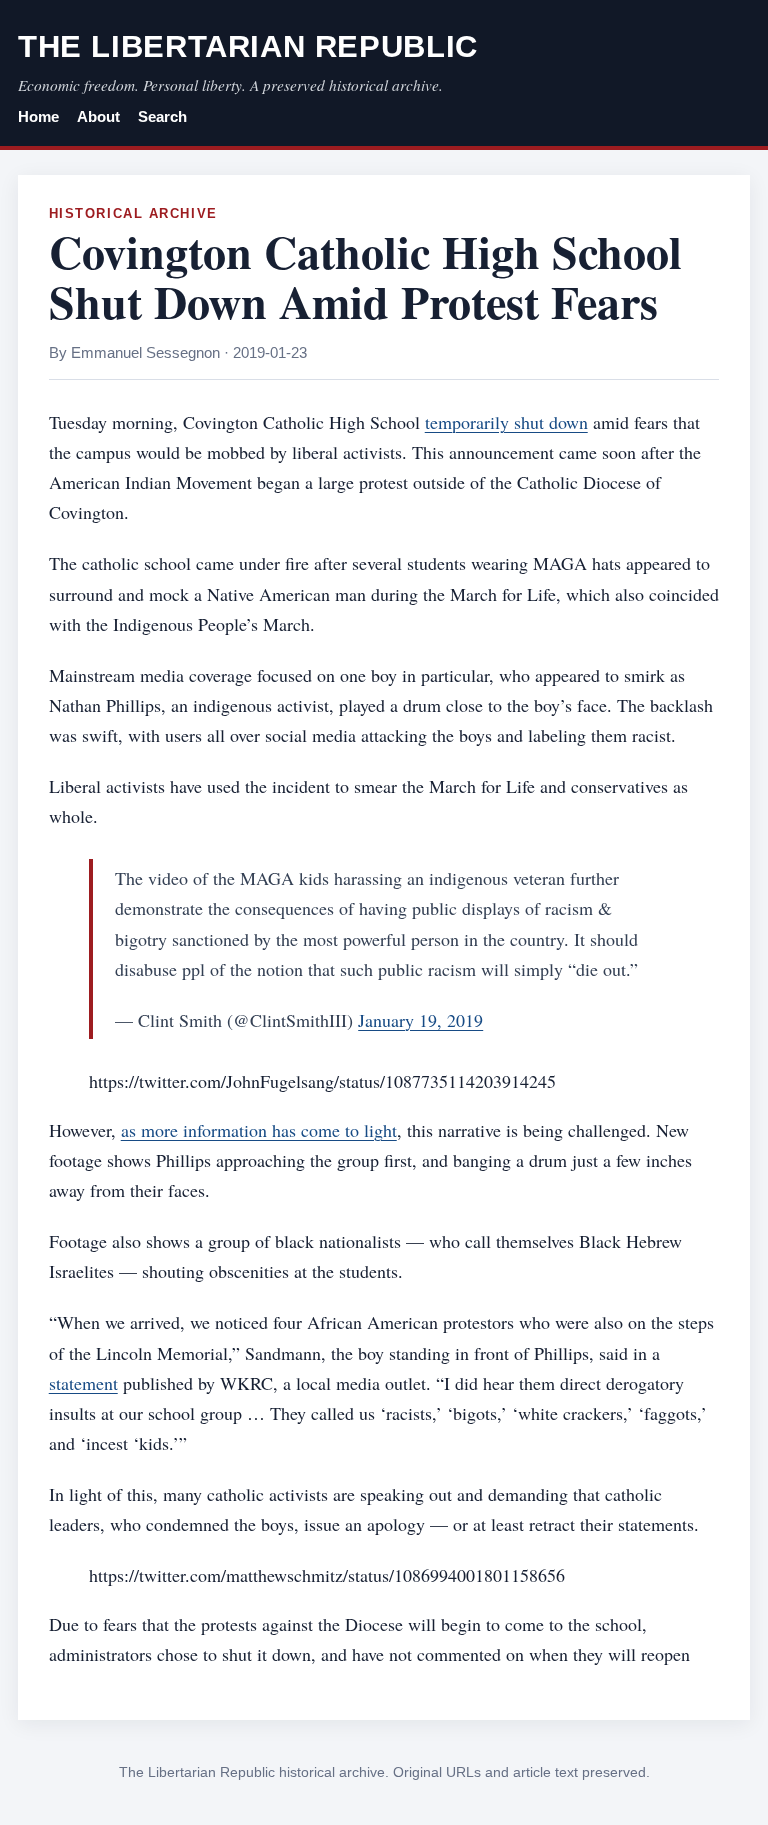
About (98, 117)
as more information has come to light (259, 1130)
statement (83, 1383)
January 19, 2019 (420, 1020)
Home (38, 117)
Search (162, 117)
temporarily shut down (506, 422)
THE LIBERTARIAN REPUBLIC (248, 46)
